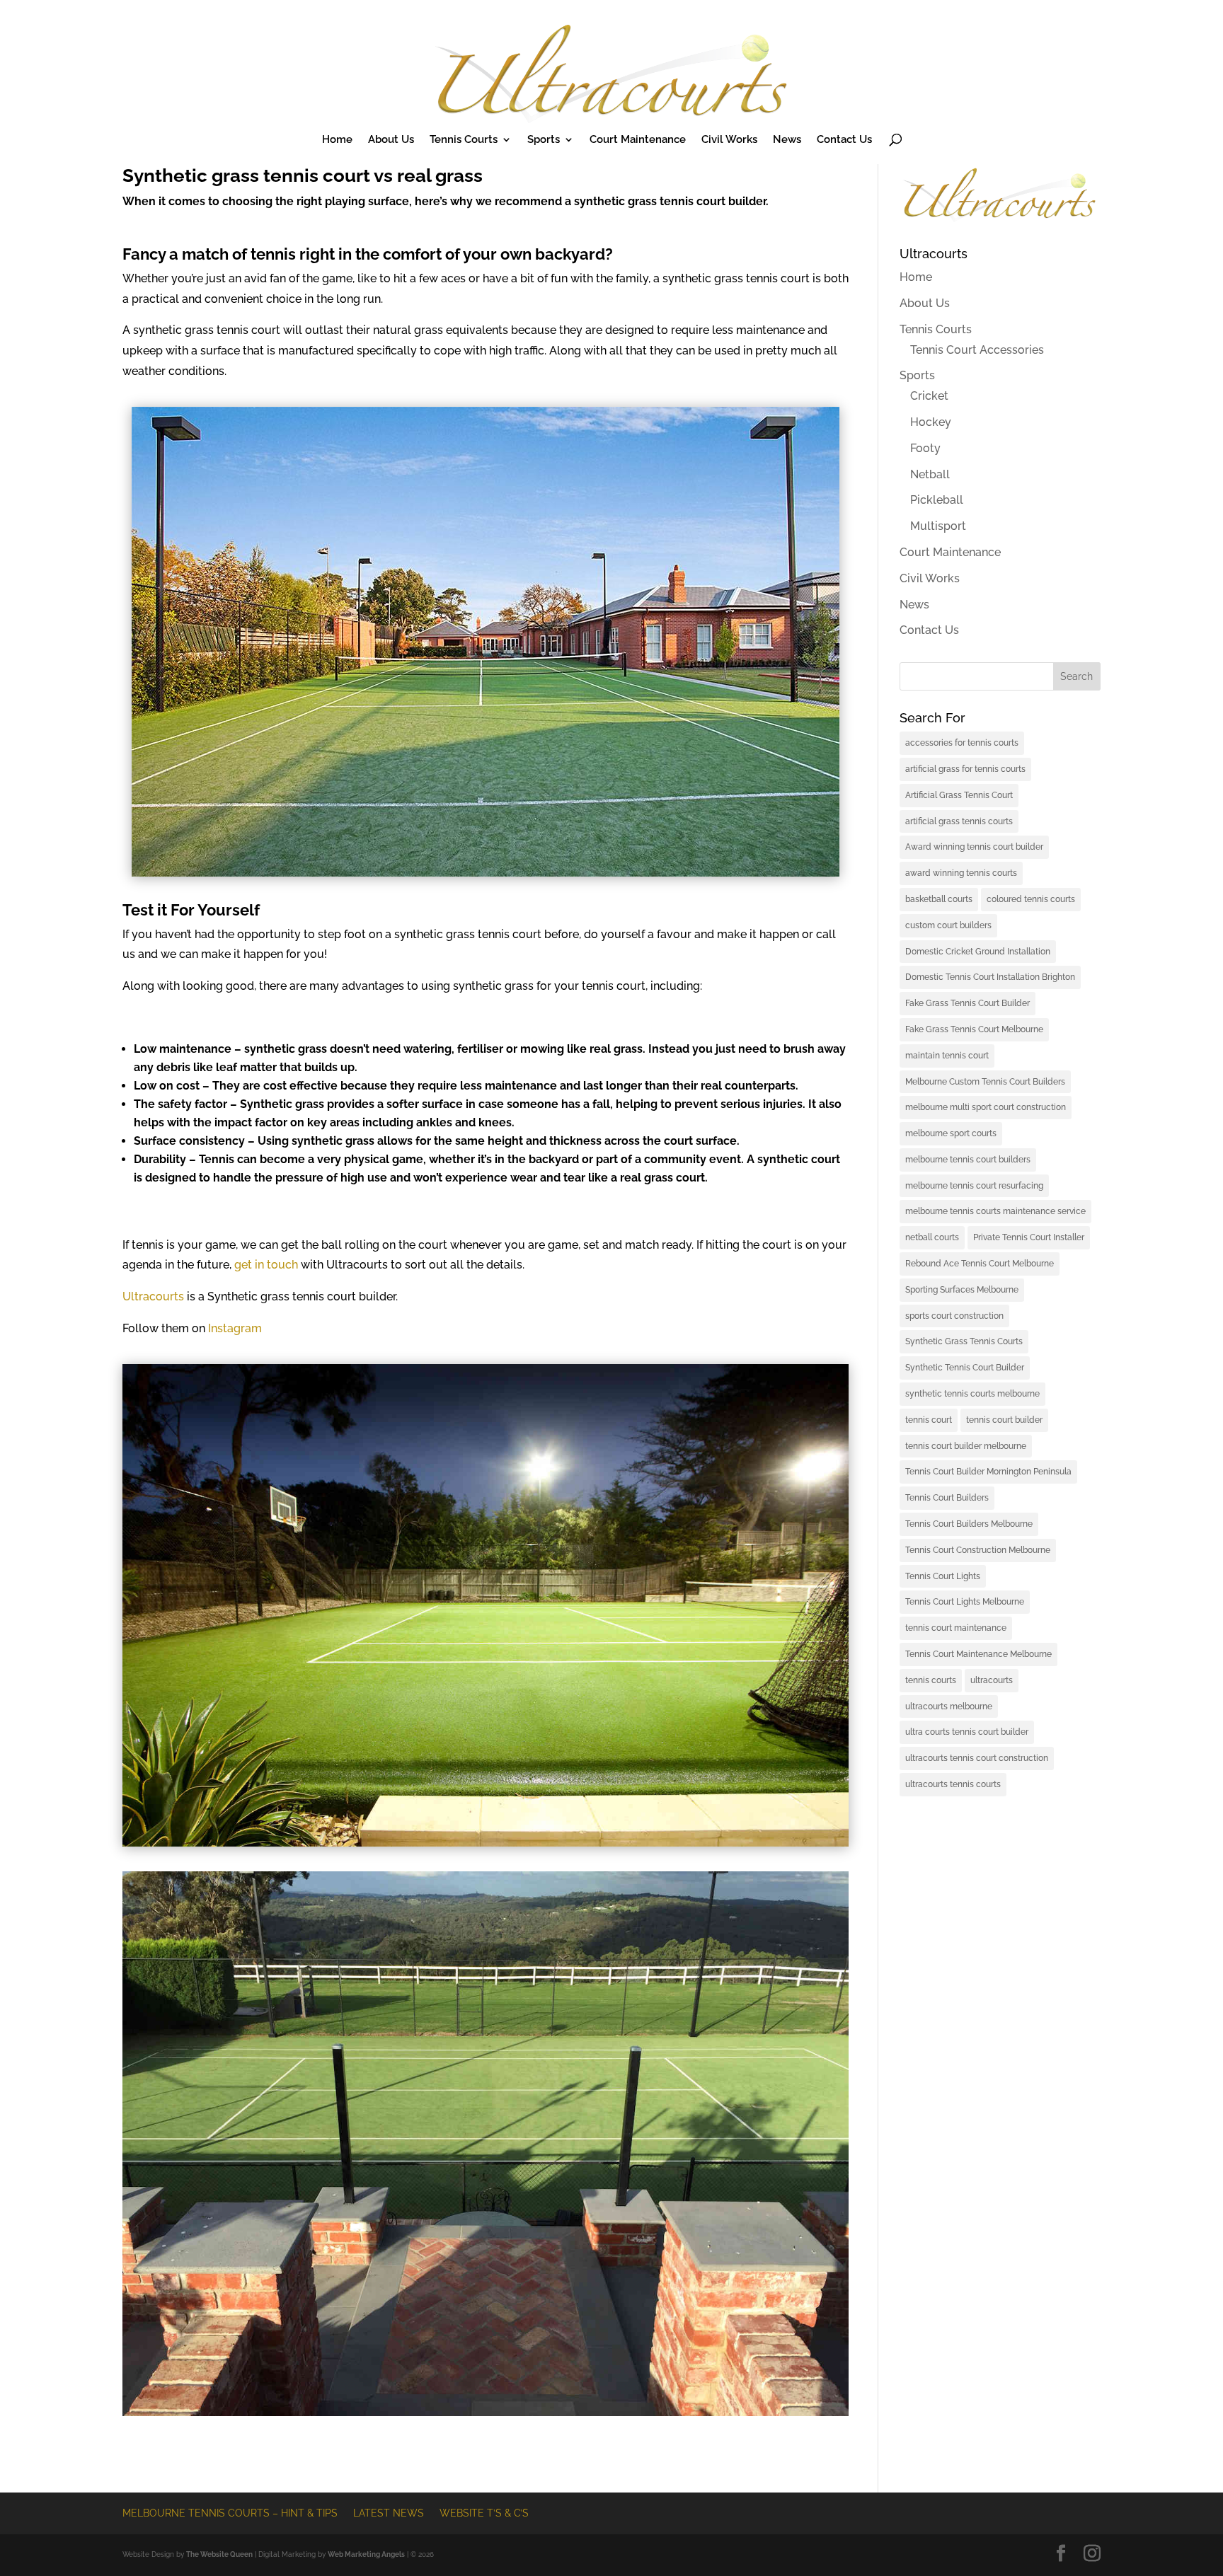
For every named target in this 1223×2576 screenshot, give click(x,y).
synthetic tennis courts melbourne (972, 1394)
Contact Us (844, 140)
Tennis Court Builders (947, 1498)
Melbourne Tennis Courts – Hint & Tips (230, 2513)
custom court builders (948, 925)
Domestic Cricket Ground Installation (978, 952)
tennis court (929, 1420)
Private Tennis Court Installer (1029, 1237)
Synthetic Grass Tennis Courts (964, 1341)
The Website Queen (219, 2554)
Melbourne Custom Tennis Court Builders (985, 1082)
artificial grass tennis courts (959, 821)
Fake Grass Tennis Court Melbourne (974, 1029)
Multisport (938, 526)
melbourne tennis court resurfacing (974, 1186)
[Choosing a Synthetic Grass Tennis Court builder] (486, 1843)
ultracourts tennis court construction (977, 1758)
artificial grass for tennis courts (965, 769)
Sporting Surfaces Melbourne (962, 1290)
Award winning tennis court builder (974, 847)
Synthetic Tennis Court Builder (965, 1368)
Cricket (929, 396)
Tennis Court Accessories (977, 350)
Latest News (389, 2513)
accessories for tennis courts (962, 743)
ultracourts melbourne (949, 1706)
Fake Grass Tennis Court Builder (968, 1003)
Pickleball (937, 500)
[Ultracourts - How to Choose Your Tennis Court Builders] (486, 873)
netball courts (932, 1237)
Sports (544, 140)
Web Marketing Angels (366, 2554)
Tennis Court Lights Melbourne (965, 1602)
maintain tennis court (947, 1056)
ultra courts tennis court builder (967, 1732)
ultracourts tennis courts (953, 1784)
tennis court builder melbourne (966, 1446)
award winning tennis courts (961, 873)
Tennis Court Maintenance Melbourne (978, 1654)
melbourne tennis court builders (968, 1160)
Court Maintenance (638, 140)
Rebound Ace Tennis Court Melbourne (980, 1264)
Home (337, 140)
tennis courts (931, 1680)
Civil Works (729, 140)
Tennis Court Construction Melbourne (978, 1550)
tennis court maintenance (956, 1628)
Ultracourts (153, 1296)
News (787, 140)
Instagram (235, 1328)
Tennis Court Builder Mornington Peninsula (988, 1472)
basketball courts (939, 899)
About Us (391, 140)
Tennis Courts (464, 140)
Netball (930, 474)
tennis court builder (1004, 1420)
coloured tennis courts (1031, 899)
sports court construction (954, 1316)
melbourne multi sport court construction (986, 1107)
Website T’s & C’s (484, 2513)
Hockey (931, 422)
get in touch (266, 1265)
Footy (925, 448)
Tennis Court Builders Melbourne (969, 1524)
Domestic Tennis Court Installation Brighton (990, 977)
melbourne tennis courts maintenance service (995, 1211)
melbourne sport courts (951, 1133)
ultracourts (992, 1680)
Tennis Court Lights (943, 1576)
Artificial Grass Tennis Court (959, 795)
